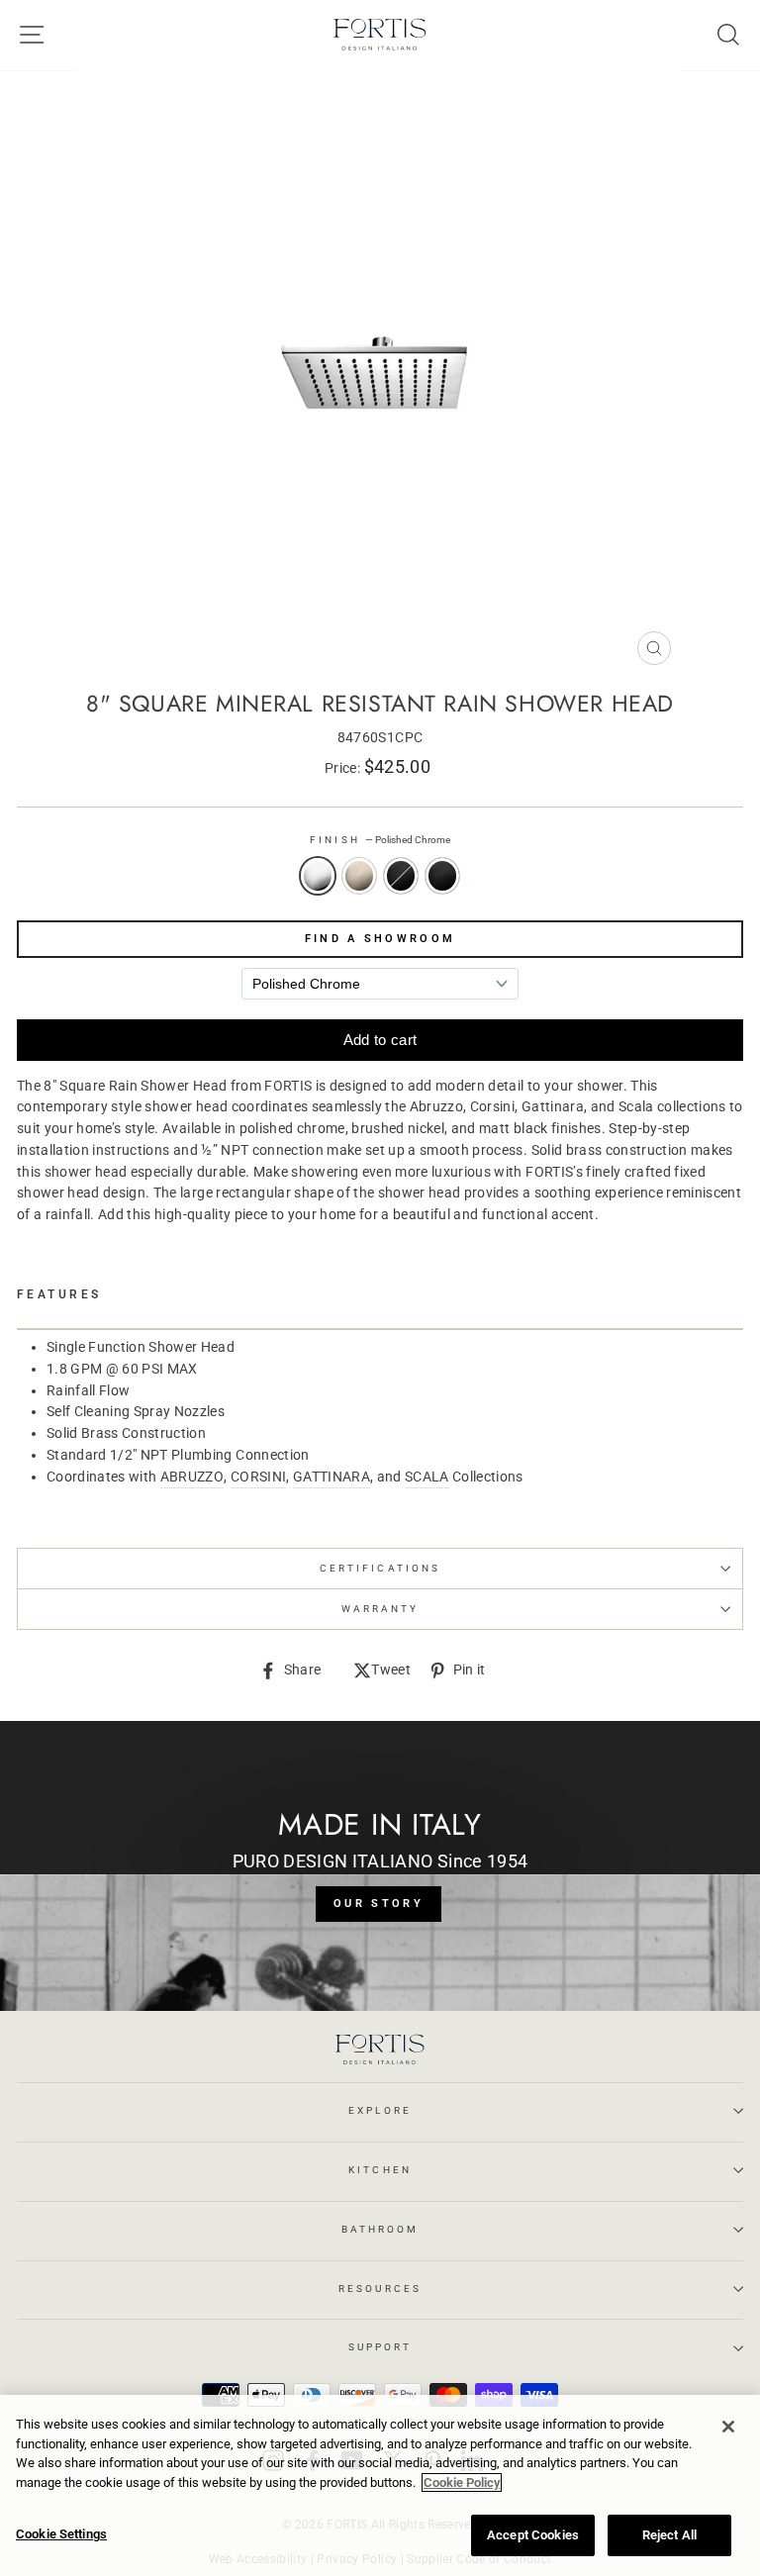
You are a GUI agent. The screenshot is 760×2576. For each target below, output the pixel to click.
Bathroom (380, 2229)
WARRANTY (380, 1609)
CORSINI (258, 1477)
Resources (380, 2289)
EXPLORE (380, 2110)
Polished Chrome (318, 876)
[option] (380, 373)
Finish (380, 840)
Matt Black (442, 876)
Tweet (391, 1671)
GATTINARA (332, 1477)
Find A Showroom (380, 939)
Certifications (380, 1568)
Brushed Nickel (359, 876)
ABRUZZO (192, 1477)
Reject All (669, 2535)
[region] (380, 2485)
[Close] (728, 2427)
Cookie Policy (462, 2482)
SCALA (427, 1477)
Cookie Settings (61, 2534)
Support (380, 2347)
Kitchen (380, 2170)
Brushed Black (401, 876)
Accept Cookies (533, 2535)
